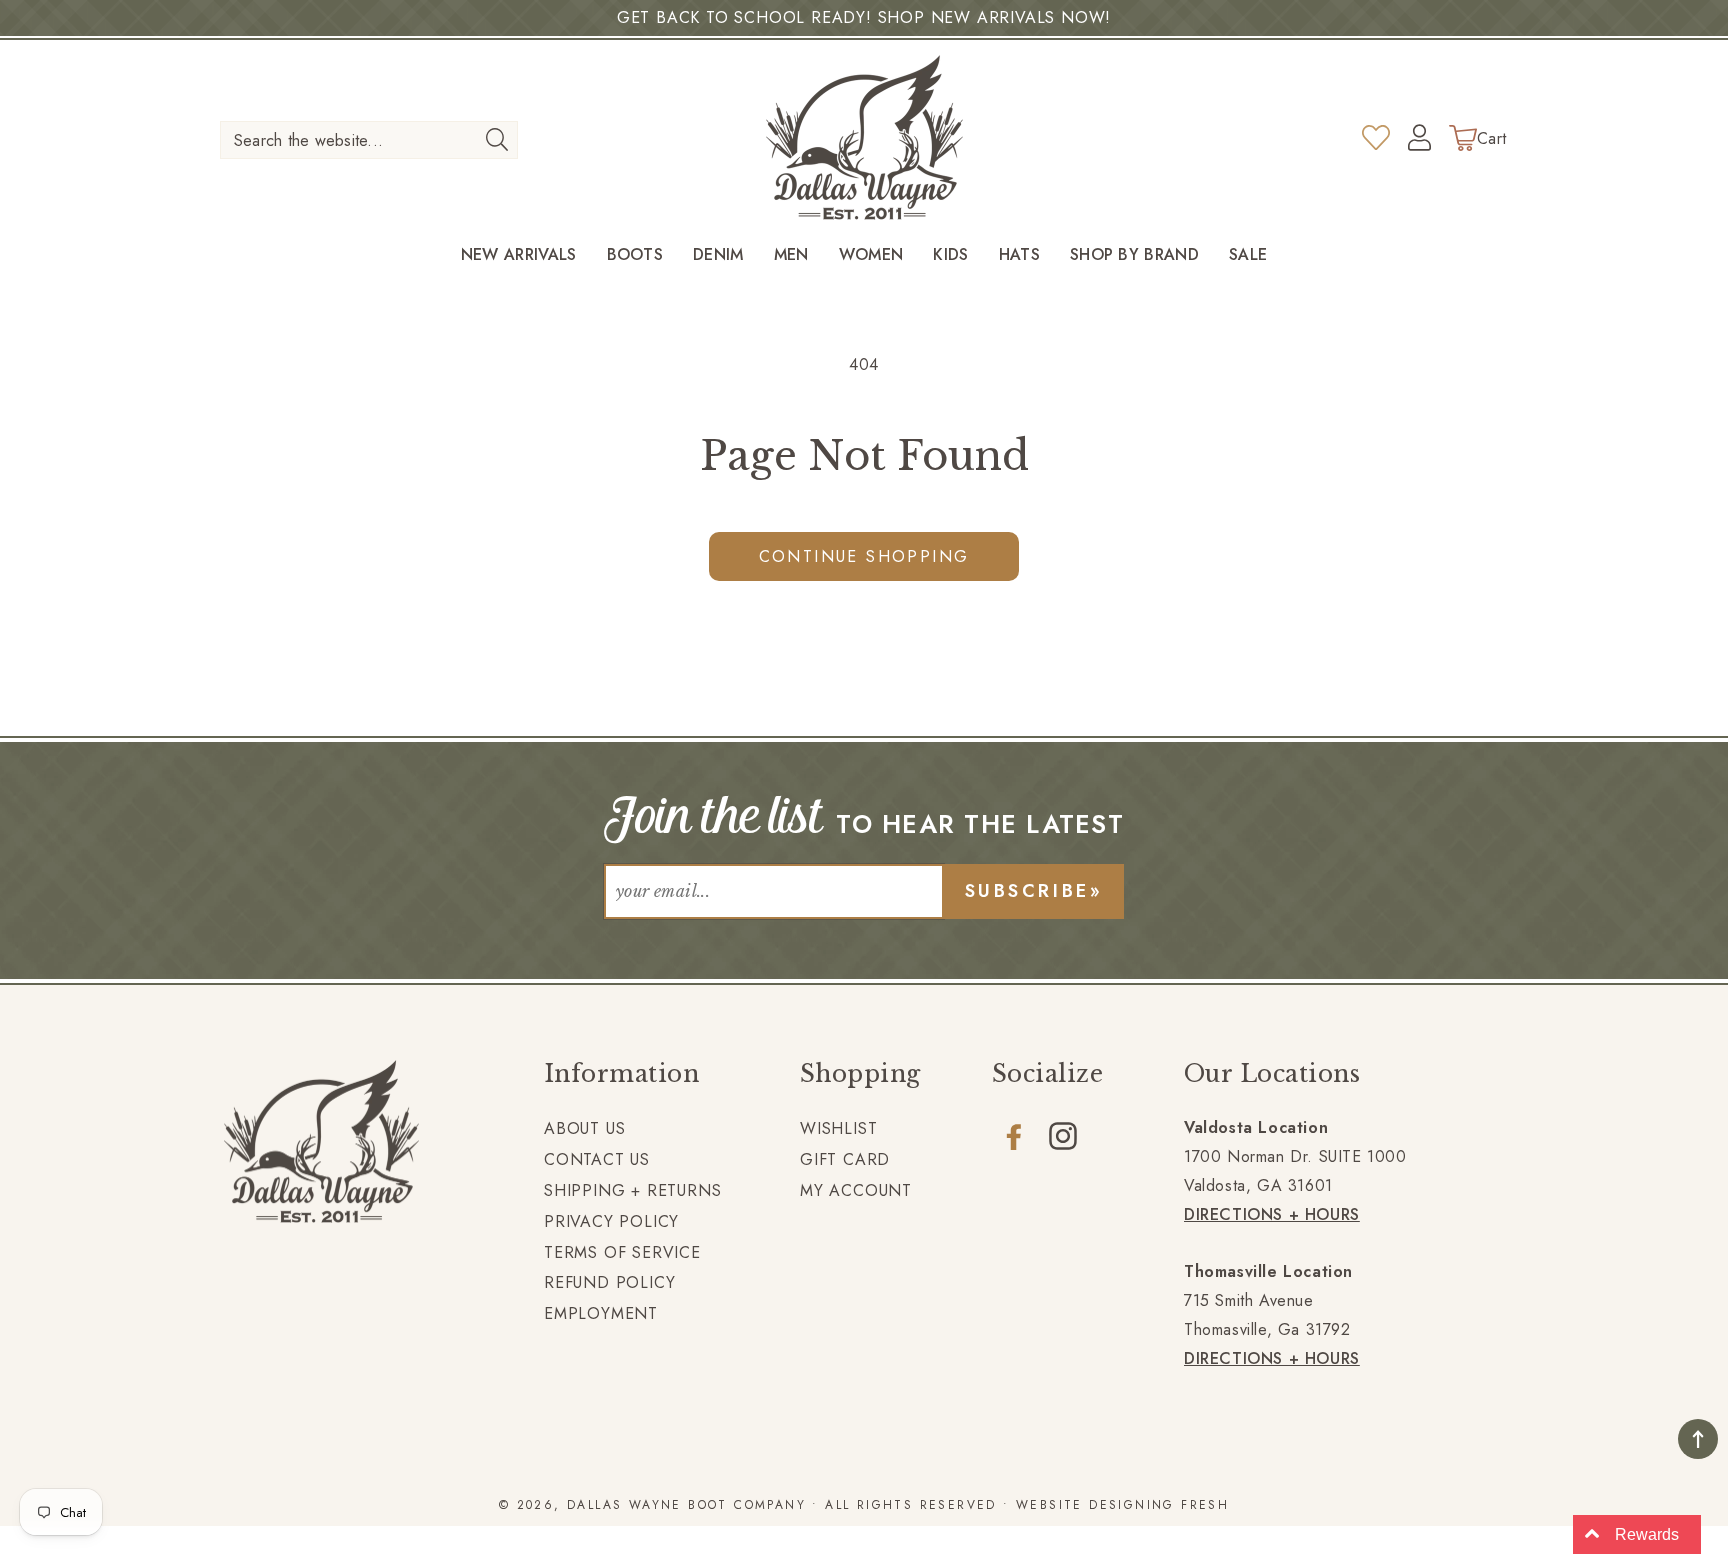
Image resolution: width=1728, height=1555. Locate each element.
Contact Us (597, 1159)
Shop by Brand (1134, 255)
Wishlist (838, 1128)
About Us (584, 1128)
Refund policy (609, 1282)
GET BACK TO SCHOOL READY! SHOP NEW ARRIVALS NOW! (864, 17)
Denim (718, 255)
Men (791, 255)
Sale (1248, 255)
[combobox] (369, 140)
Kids (950, 255)
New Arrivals (519, 255)
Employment (601, 1313)
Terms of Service (622, 1252)
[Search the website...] (496, 139)
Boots (635, 255)
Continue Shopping (864, 556)
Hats (1019, 255)
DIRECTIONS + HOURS (1272, 1214)
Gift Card (845, 1159)
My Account (856, 1190)
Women (871, 255)
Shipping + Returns (632, 1190)
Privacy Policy (611, 1221)
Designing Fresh (1159, 1505)
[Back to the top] (1698, 1439)
